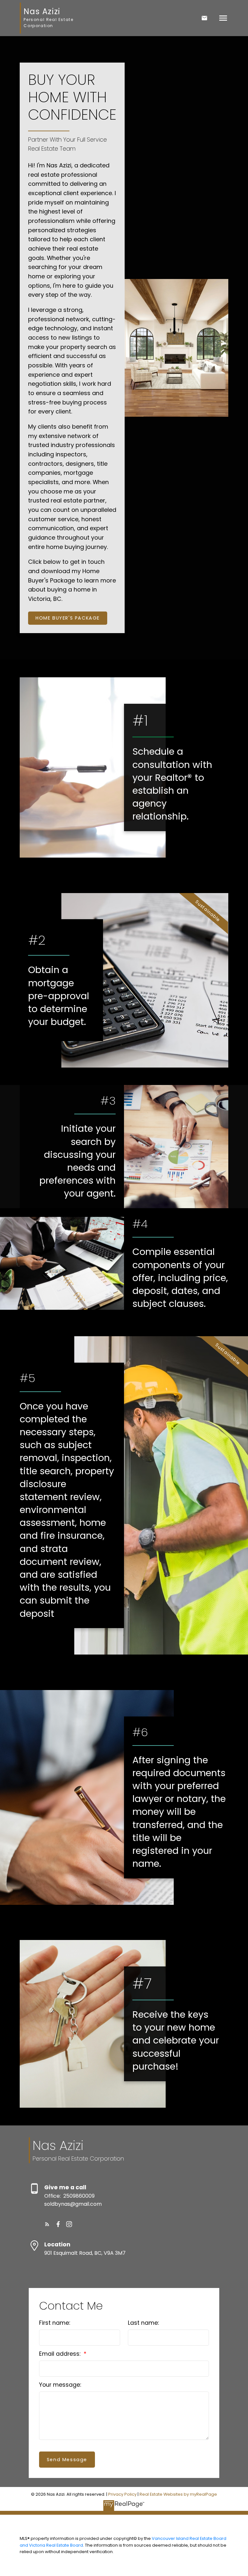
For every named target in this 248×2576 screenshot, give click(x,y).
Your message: (60, 2385)
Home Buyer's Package (68, 618)
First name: (55, 2323)
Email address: (61, 2354)
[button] (67, 618)
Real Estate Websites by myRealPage (178, 2494)
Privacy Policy (122, 2494)
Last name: (143, 2323)
